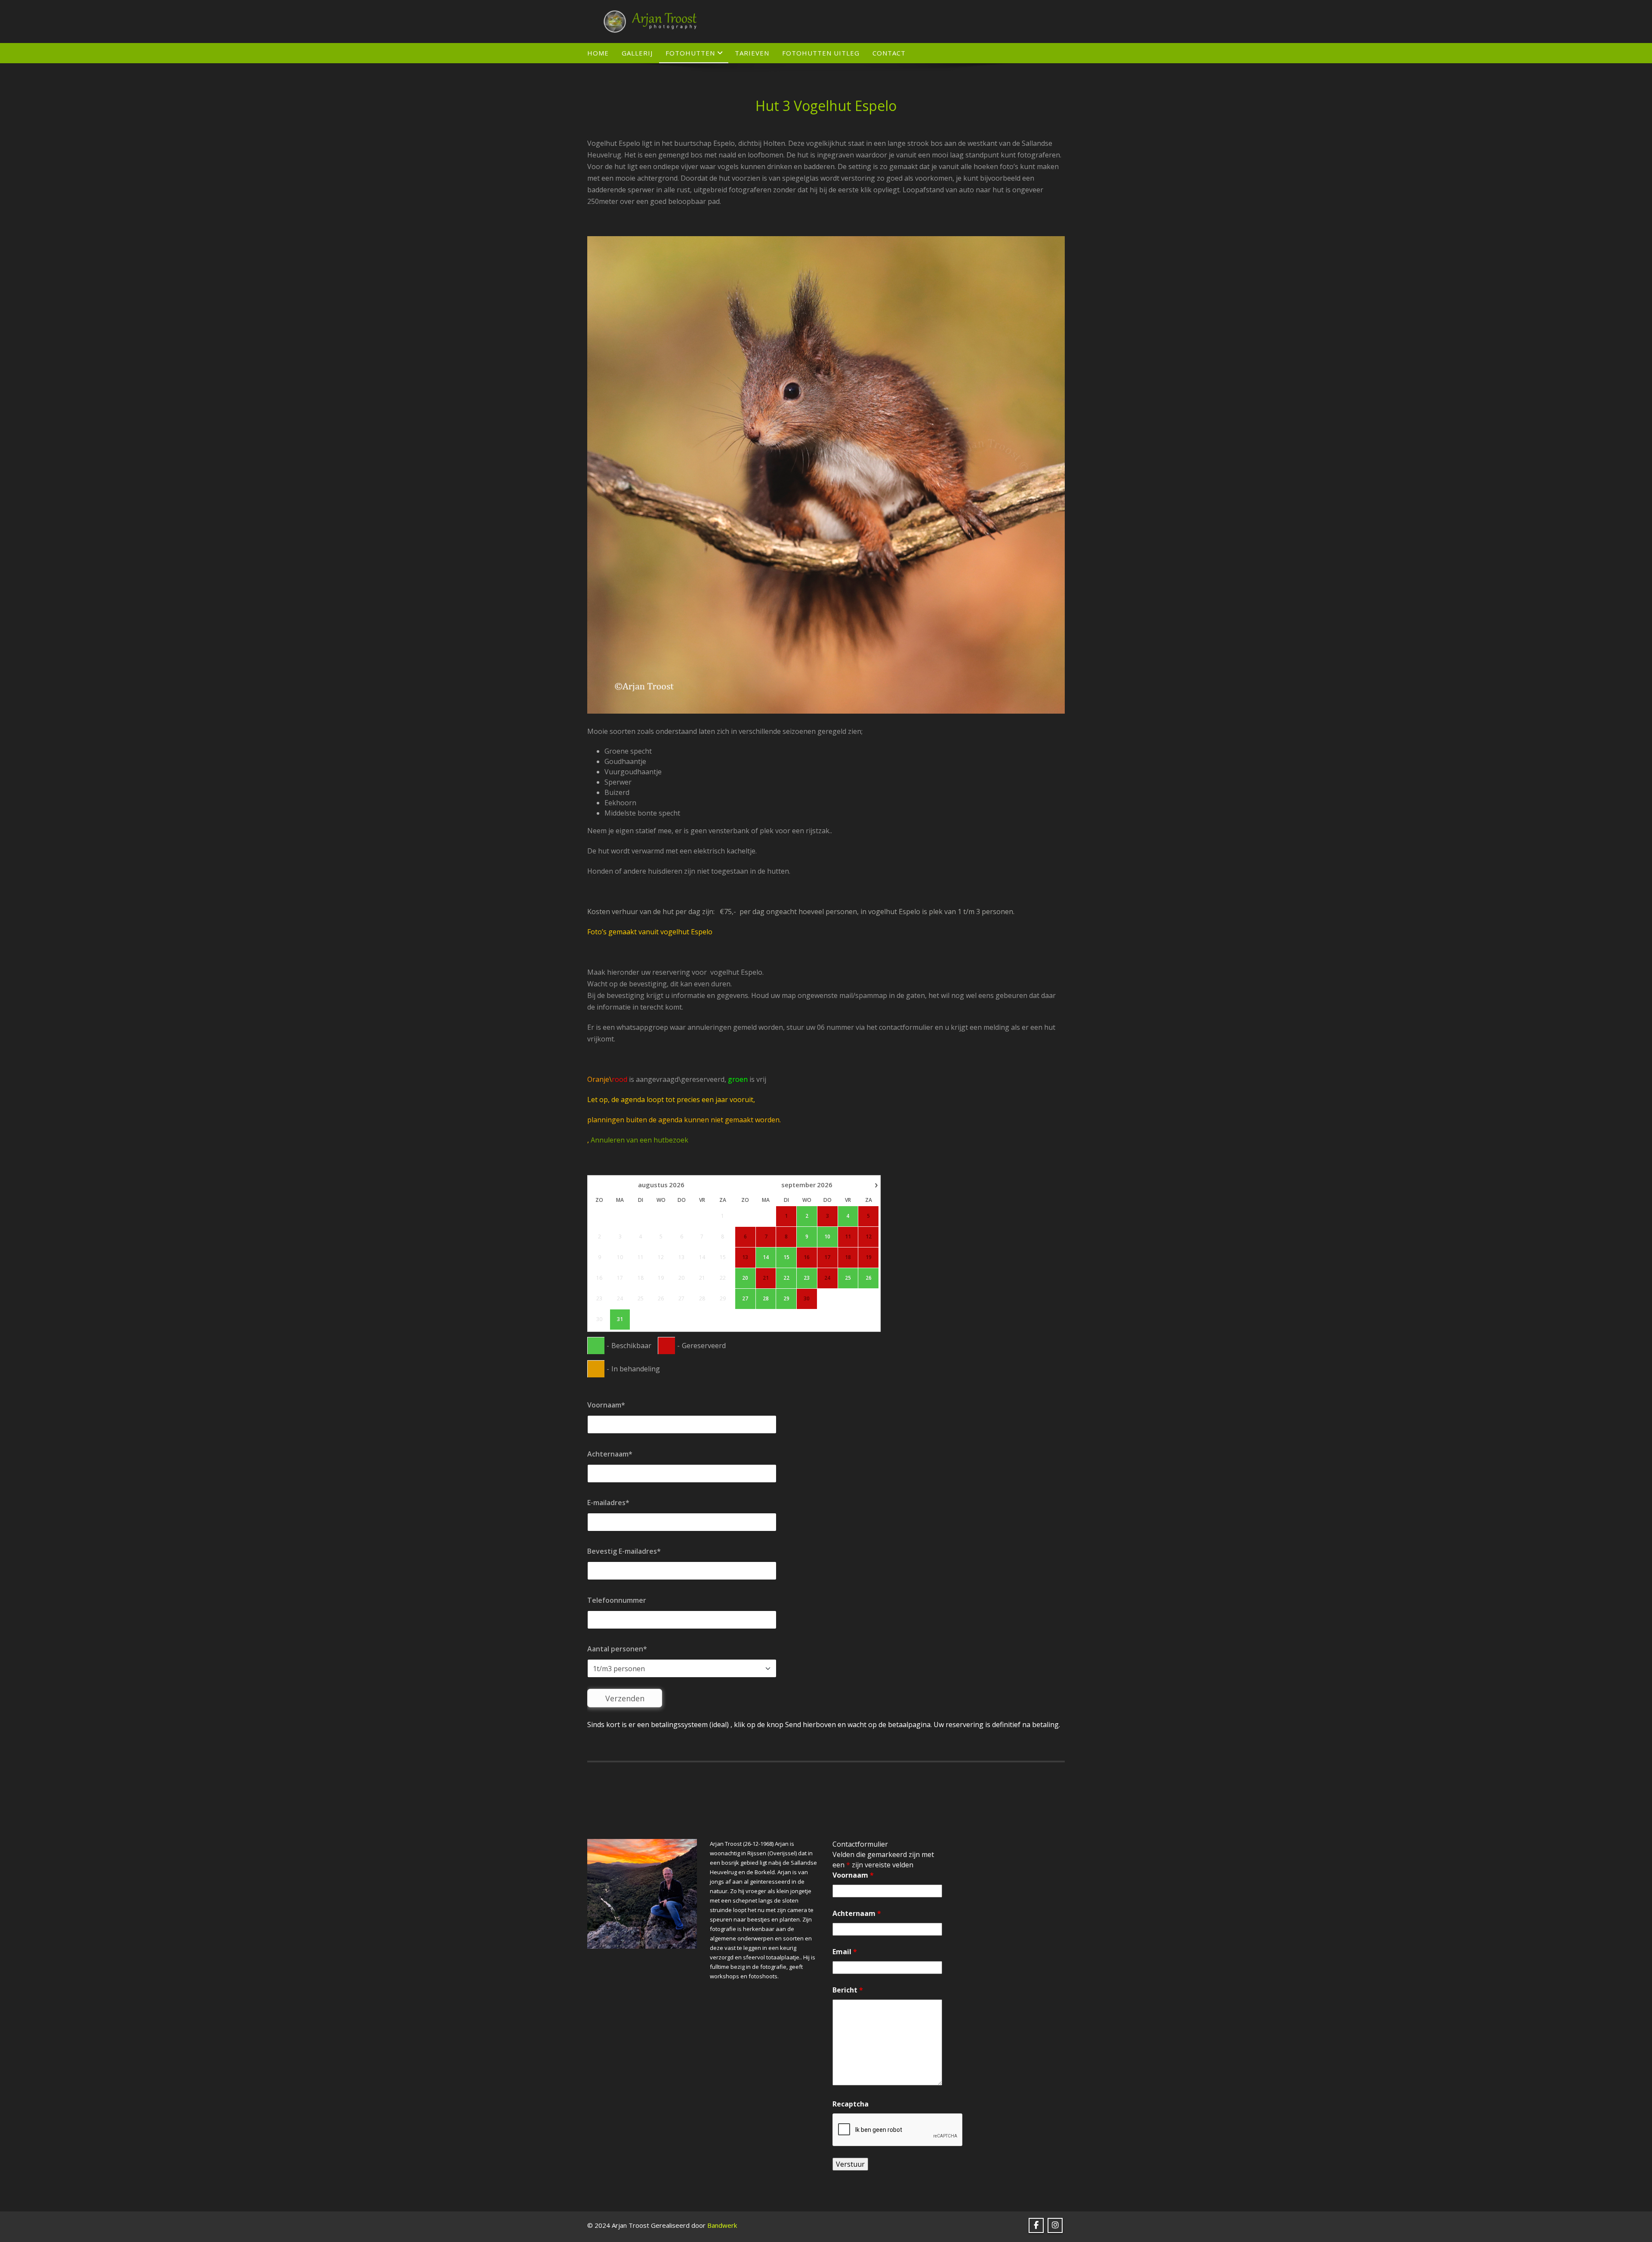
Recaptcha (851, 2104)
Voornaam (853, 1875)
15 (786, 1257)
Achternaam (857, 1913)
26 (869, 1278)
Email (845, 1952)
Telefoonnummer (617, 1600)
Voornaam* (606, 1405)
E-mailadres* (608, 1503)
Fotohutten (690, 53)
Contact (889, 53)
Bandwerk (722, 2225)
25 (848, 1278)
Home (598, 53)
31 (620, 1319)
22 (786, 1278)
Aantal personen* (617, 1649)
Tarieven (752, 53)
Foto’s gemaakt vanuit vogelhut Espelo (650, 932)
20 (745, 1278)
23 (807, 1278)
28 (766, 1299)
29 (786, 1299)
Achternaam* (610, 1454)
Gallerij (637, 53)
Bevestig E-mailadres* (624, 1551)
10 (827, 1237)
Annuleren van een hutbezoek (640, 1140)
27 (745, 1299)
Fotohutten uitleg (821, 53)
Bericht (848, 1990)
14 (766, 1257)
